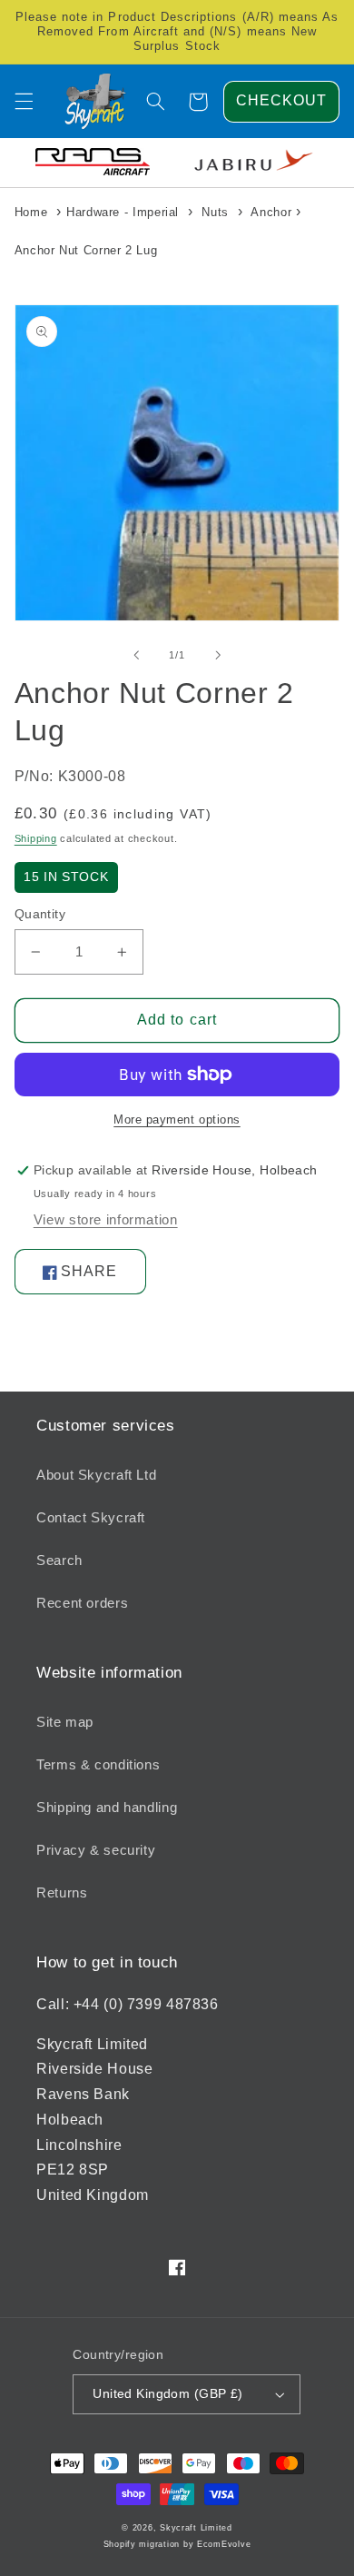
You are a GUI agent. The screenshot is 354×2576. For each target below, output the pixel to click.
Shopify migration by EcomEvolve (177, 2544)
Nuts (215, 212)
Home (31, 212)
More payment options (177, 1120)
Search (59, 1560)
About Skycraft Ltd (96, 1475)
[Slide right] (218, 655)
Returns (62, 1893)
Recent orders (82, 1603)
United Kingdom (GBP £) (167, 2394)
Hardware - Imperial (123, 212)
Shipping (36, 838)
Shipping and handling (107, 1808)
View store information (106, 1220)
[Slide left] (136, 655)
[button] (24, 102)
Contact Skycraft (91, 1518)
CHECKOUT (281, 100)
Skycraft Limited (196, 2528)
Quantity (40, 914)
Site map (65, 1722)
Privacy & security (96, 1850)
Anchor (271, 212)
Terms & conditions (98, 1765)
